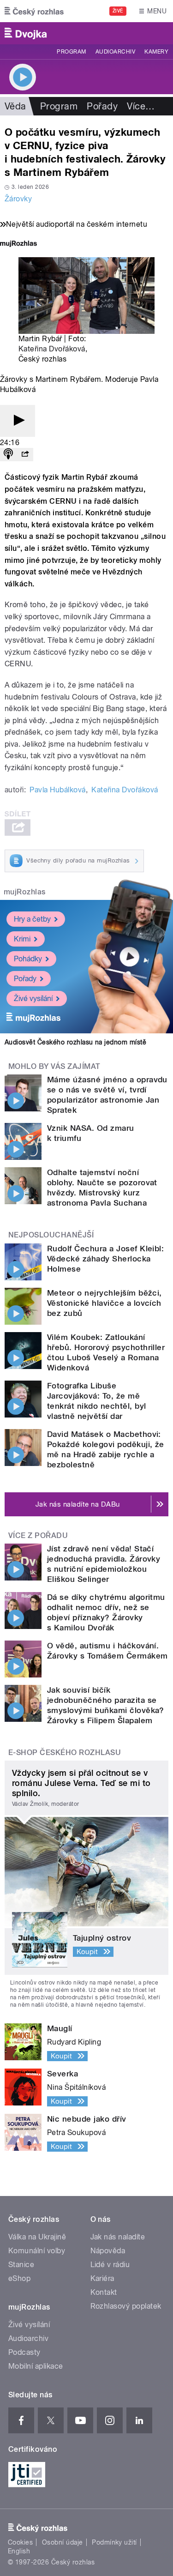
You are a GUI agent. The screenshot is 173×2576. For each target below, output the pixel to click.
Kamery (156, 52)
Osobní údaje (63, 2542)
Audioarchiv (115, 52)
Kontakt (104, 2292)
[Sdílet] (25, 455)
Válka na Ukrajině (37, 2237)
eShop (19, 2278)
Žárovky (18, 199)
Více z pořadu (38, 1535)
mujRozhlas (25, 892)
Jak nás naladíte (118, 2237)
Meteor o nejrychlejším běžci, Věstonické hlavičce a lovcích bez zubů (104, 1303)
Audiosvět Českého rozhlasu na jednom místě (75, 1042)
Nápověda (108, 2251)
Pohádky (28, 959)
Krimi (22, 939)
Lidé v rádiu (110, 2265)
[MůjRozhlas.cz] (18, 244)
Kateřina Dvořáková (52, 349)
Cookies (20, 2542)
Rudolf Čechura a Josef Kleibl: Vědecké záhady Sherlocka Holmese (105, 1259)
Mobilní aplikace (36, 2366)
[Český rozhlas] (34, 11)
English (19, 2551)
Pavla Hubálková (57, 790)
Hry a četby (32, 919)
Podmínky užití (114, 2542)
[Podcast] (8, 455)
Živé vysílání (33, 998)
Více (141, 106)
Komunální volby (37, 2251)
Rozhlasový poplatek (126, 2306)
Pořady (102, 106)
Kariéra (102, 2278)
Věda (15, 106)
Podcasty (24, 2352)
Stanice (21, 2265)
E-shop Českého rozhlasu (65, 1753)
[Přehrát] (18, 421)
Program (71, 52)
